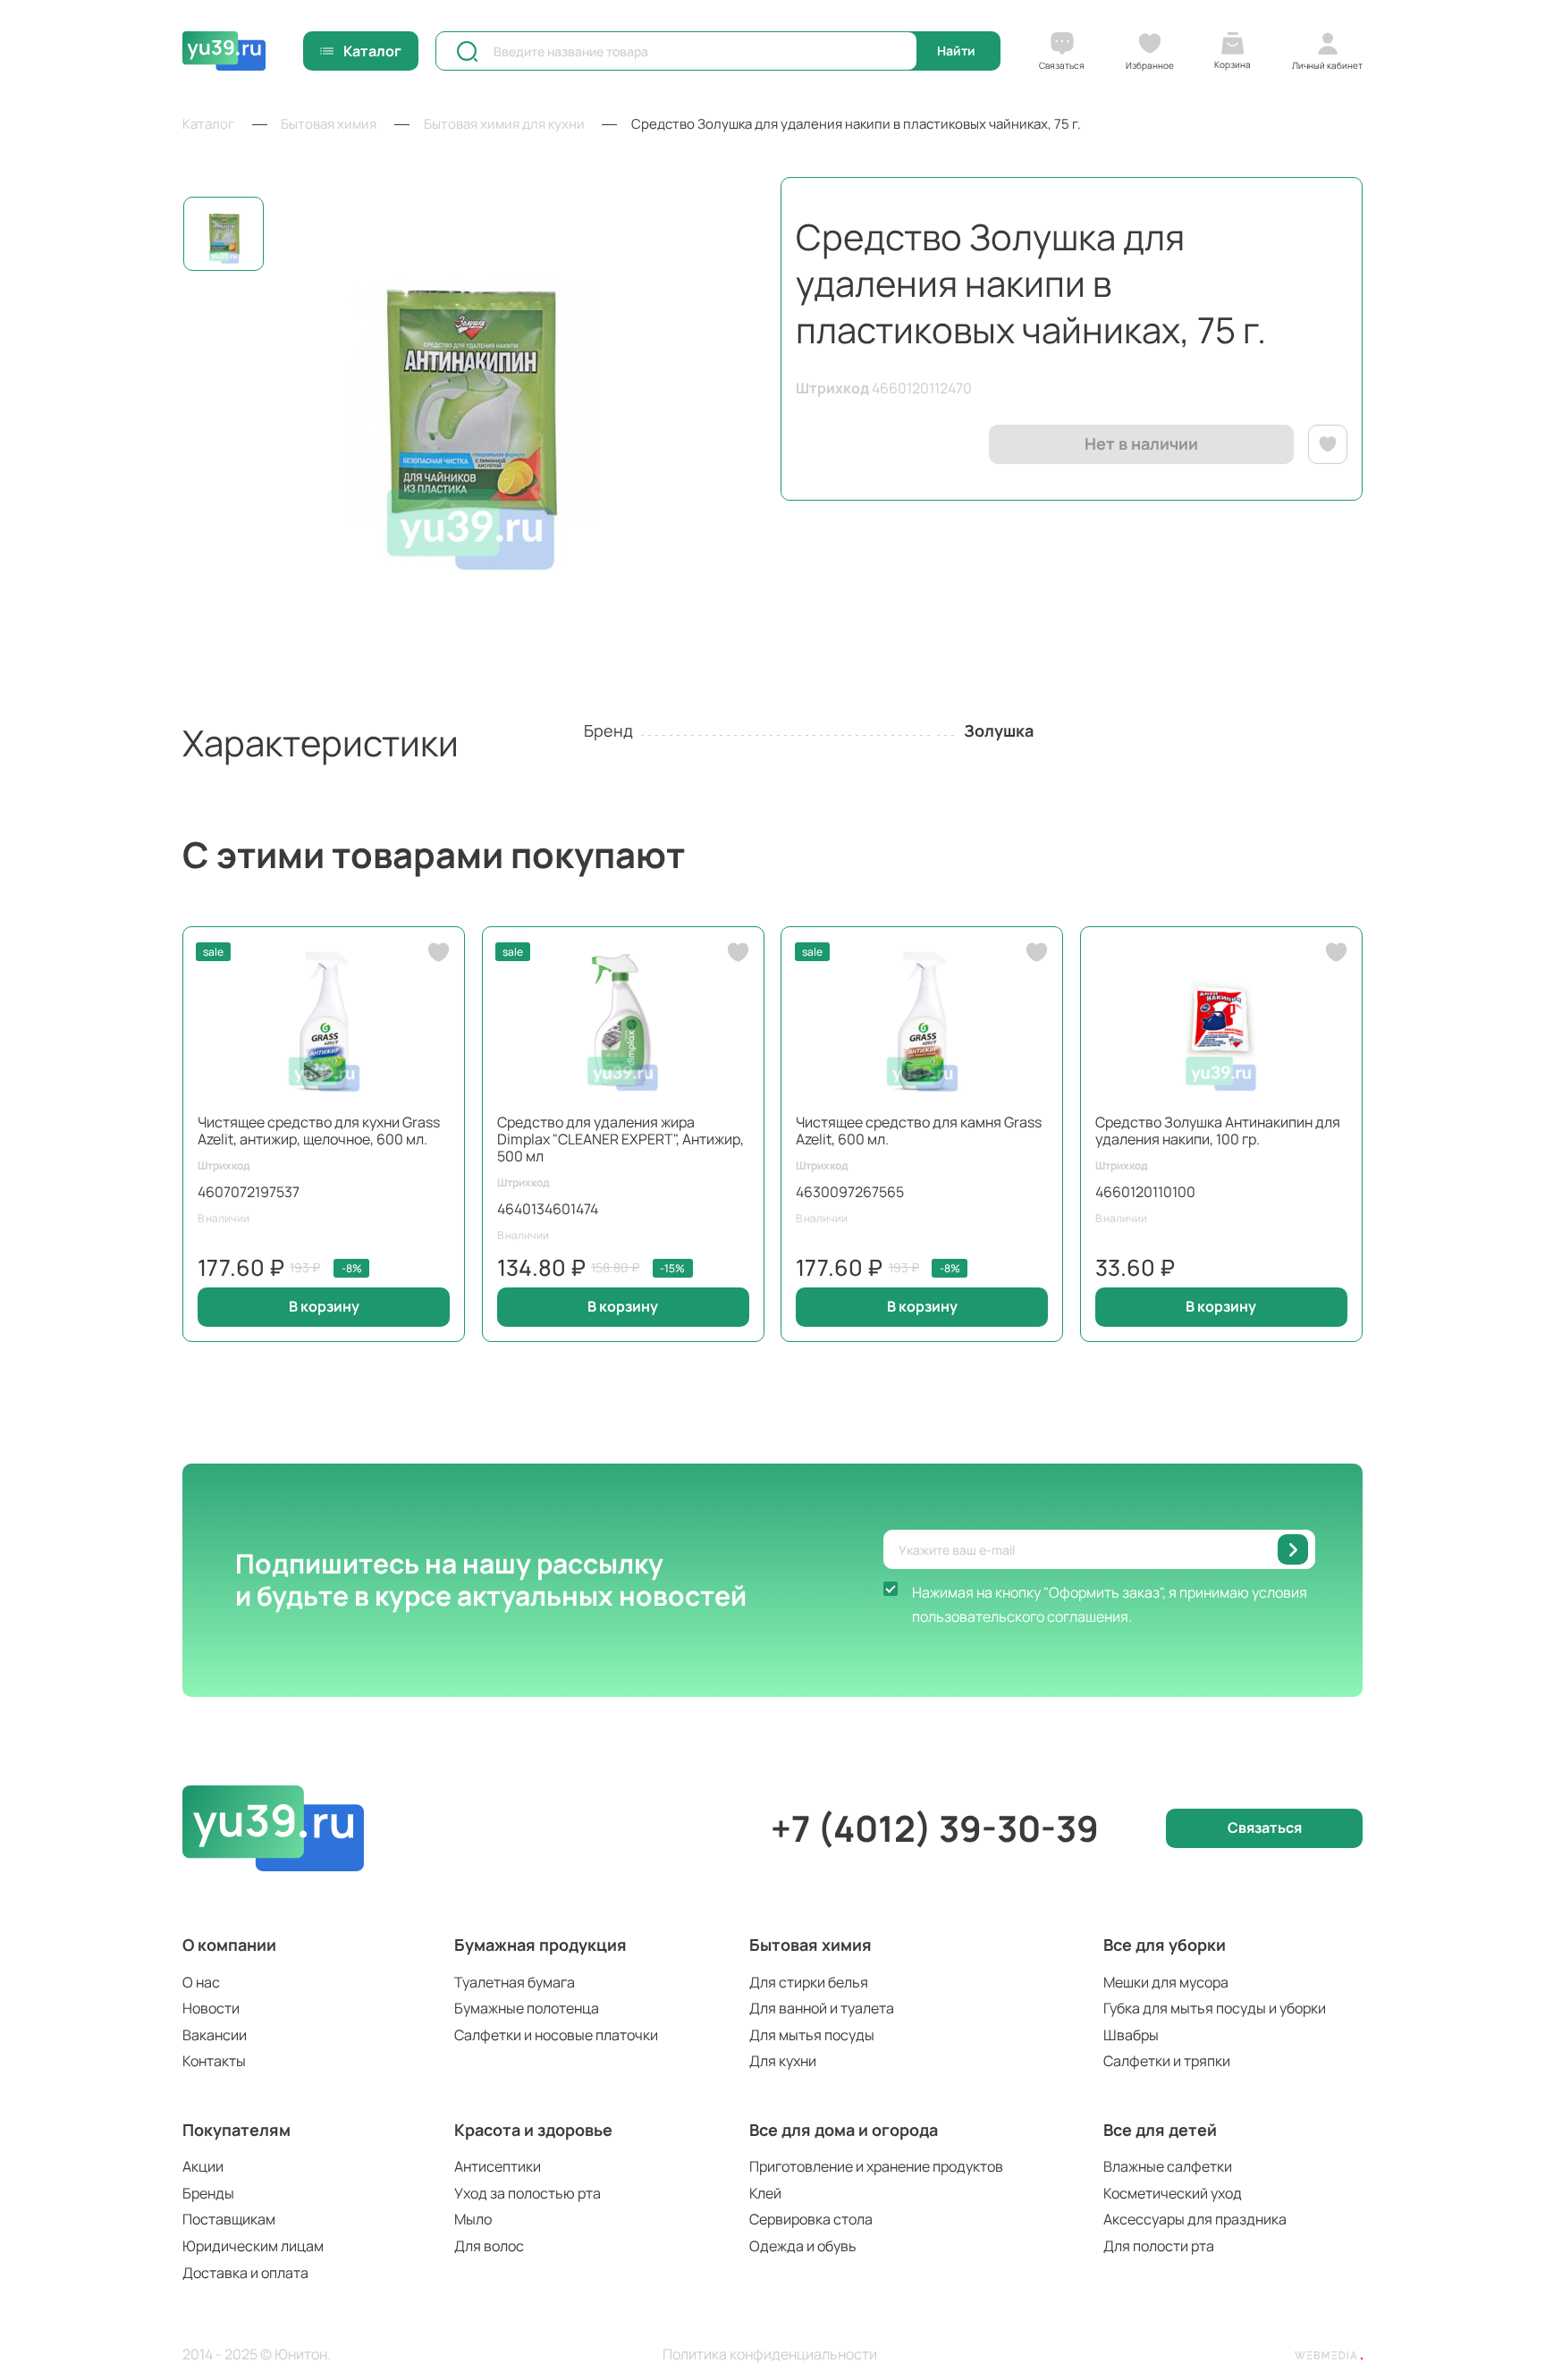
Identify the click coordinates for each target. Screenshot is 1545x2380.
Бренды (208, 2193)
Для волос (489, 2246)
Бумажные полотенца (527, 2008)
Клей (765, 2193)
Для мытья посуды (812, 2035)
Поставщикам (229, 2219)
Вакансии (215, 2035)
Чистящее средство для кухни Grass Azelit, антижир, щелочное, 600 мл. (319, 1131)
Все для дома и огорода (844, 2130)
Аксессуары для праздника (1195, 2219)
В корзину (324, 1306)
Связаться (1265, 1827)
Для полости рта (1159, 2246)
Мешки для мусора (1166, 1982)
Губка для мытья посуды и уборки (1215, 2008)
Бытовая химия (810, 1945)
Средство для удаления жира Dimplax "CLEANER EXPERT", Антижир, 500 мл (621, 1139)
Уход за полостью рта (528, 2193)
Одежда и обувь (803, 2246)
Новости (211, 2008)
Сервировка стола (811, 2219)
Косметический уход (1173, 2193)
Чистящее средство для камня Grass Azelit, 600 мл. (919, 1131)
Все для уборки (1165, 1945)
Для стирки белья (809, 1982)
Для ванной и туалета (822, 2008)
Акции (203, 2166)
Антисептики (498, 2166)
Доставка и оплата (245, 2273)
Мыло (473, 2219)
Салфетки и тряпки (1167, 2061)
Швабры (1131, 2035)
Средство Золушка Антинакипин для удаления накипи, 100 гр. (1218, 1131)
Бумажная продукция (540, 1945)
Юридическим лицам (253, 2246)
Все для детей (1160, 2130)
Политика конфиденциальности (770, 2355)
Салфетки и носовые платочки (556, 2035)
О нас (201, 1982)
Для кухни (783, 2061)
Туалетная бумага (515, 1982)
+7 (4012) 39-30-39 (935, 1828)
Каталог (372, 51)
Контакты (214, 2061)
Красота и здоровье (533, 2130)
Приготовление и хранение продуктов (876, 2166)
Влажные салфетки (1168, 2166)
